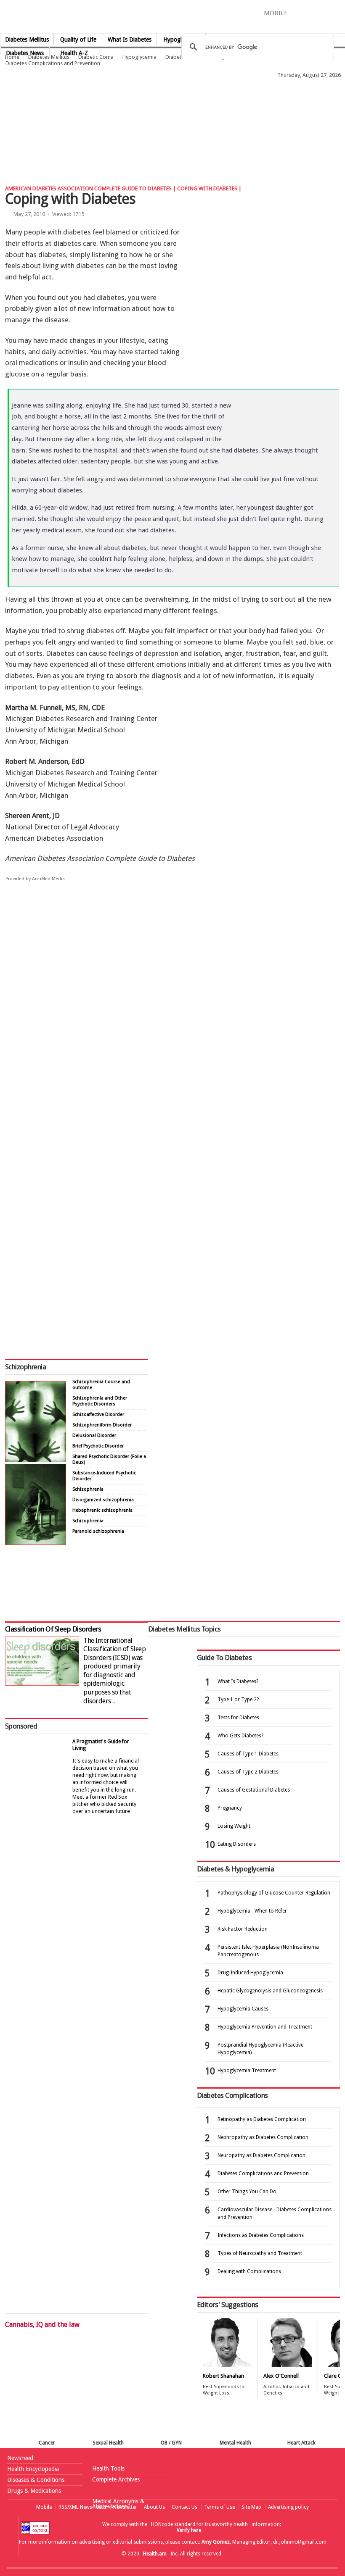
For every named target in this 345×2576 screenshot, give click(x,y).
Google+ (327, 13)
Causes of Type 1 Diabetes (248, 1754)
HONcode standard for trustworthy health (199, 2524)
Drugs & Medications (34, 2491)
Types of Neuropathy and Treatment (260, 2253)
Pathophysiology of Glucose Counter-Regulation (274, 1893)
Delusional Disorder (94, 1435)
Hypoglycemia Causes (243, 2009)
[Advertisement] (153, 102)
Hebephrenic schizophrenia (102, 1510)
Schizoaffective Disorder (98, 1414)
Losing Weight (234, 1826)
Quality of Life (78, 39)
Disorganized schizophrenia (103, 1500)
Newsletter (125, 2507)
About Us (154, 2507)
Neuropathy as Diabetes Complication (261, 2155)
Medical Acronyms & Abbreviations (118, 2504)
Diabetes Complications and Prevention (53, 63)
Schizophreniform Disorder (102, 1425)
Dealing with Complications (249, 2271)
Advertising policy (288, 2507)
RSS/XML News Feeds (82, 2507)
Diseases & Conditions (36, 2480)
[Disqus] (172, 1018)
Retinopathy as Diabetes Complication (262, 2119)
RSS (339, 13)
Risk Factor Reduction (243, 1929)
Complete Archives (116, 2479)
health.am (173, 19)
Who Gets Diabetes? (240, 1736)
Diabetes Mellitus (27, 39)
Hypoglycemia (139, 57)
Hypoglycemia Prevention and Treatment (265, 2027)
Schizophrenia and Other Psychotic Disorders (100, 1401)
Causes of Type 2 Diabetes (248, 1772)
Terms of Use (219, 2507)
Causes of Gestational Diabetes (254, 1790)
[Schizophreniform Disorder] (36, 1460)
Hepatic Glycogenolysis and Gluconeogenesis (270, 1991)
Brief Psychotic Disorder (98, 1446)
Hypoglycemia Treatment (247, 2071)
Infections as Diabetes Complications (261, 2235)
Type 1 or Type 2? (238, 1700)
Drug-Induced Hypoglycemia (250, 1973)
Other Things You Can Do (247, 2192)
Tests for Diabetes (238, 1718)
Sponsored (21, 1726)
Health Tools (108, 2468)
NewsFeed (20, 2458)
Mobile (44, 2507)
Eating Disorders (237, 1844)
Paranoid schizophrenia (98, 1531)
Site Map (251, 2507)
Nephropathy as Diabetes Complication (263, 2137)
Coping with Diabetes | (209, 188)
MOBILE (276, 13)
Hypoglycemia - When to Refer (252, 1911)
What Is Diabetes (130, 39)
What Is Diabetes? (238, 1681)
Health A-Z (74, 53)
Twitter (311, 13)
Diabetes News (25, 53)
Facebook (298, 13)
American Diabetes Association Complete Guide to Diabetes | (91, 188)
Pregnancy (230, 1808)
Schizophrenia (25, 1367)
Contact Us (184, 2507)
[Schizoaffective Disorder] (36, 1543)
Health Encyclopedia (33, 2469)
